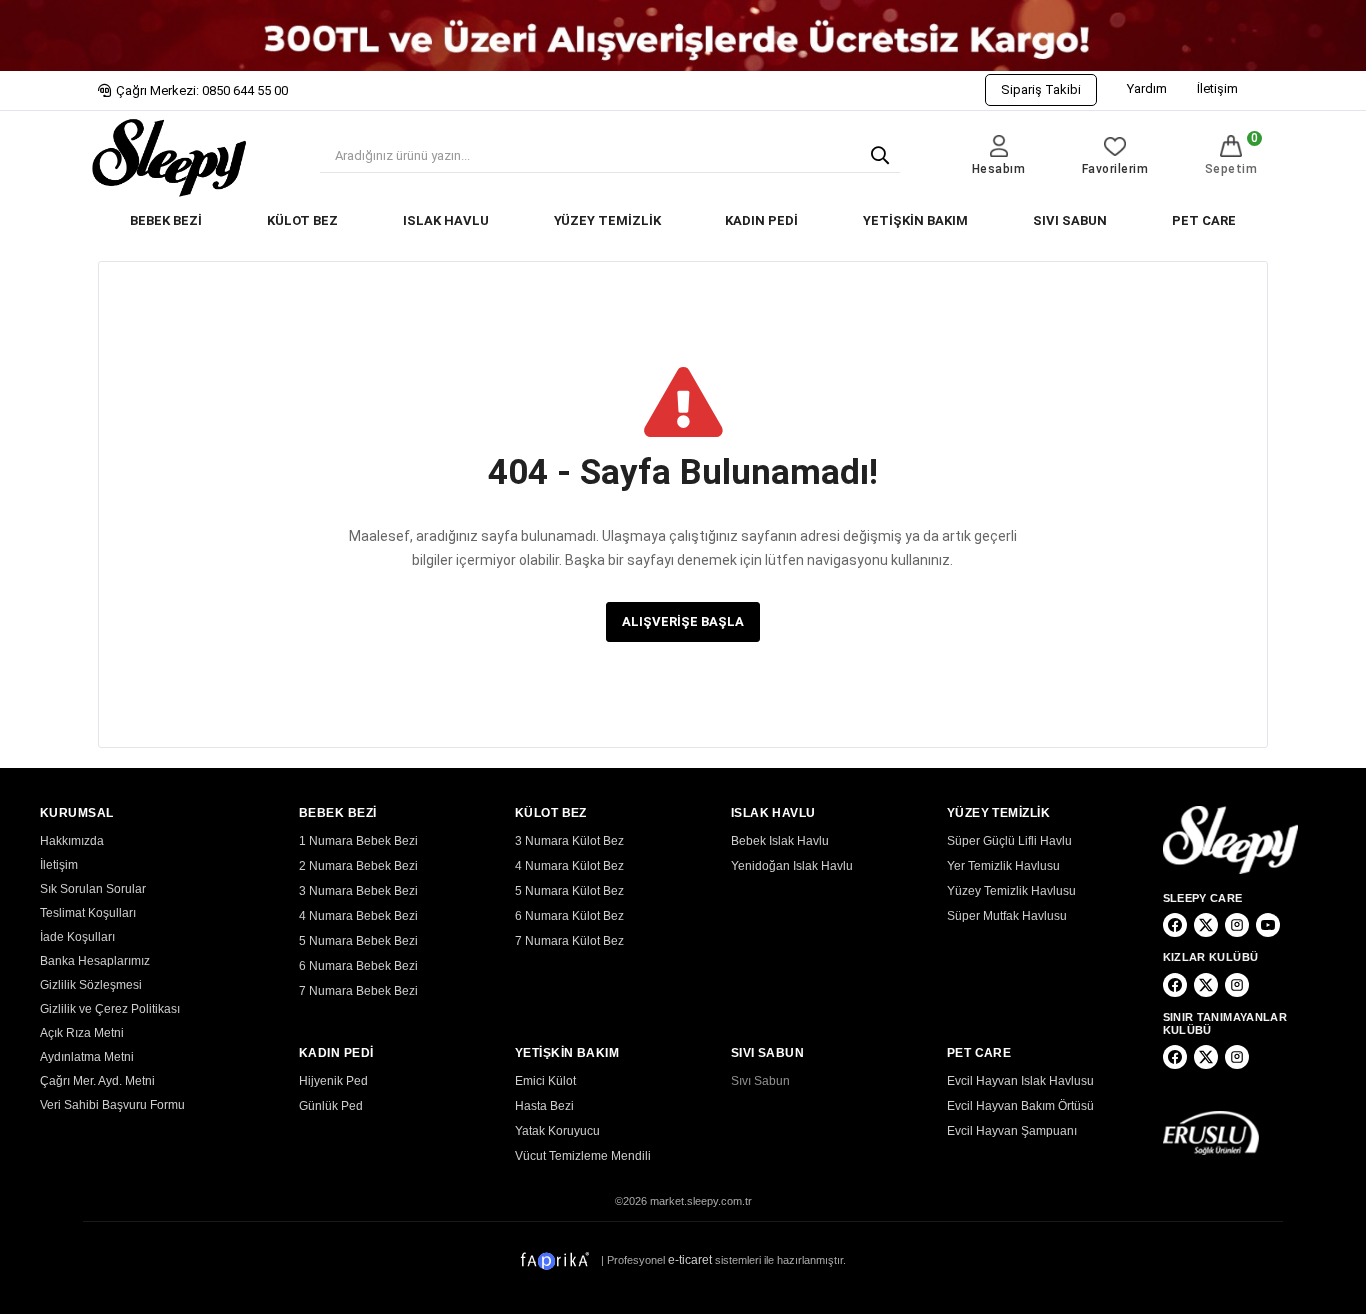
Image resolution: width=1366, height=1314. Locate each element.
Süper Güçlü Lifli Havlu (1009, 841)
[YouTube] (1268, 925)
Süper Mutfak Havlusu (1007, 916)
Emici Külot (545, 1081)
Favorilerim (1115, 169)
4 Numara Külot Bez (569, 866)
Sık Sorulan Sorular (93, 889)
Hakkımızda (72, 841)
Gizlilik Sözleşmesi (91, 985)
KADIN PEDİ (761, 220)
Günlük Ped (331, 1106)
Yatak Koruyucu (557, 1131)
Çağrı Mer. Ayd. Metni (97, 1081)
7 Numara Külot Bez (569, 941)
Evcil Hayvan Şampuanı (1012, 1131)
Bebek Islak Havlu (780, 841)
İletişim (1217, 88)
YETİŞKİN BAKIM (915, 220)
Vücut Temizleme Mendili (583, 1156)
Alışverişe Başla (683, 621)
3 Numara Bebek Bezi (358, 891)
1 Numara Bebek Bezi (358, 841)
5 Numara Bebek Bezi (358, 941)
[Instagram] (1237, 925)
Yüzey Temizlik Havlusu (1011, 891)
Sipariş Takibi (1041, 89)
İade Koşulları (77, 937)
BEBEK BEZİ (166, 220)
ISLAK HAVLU (446, 220)
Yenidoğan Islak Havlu (792, 866)
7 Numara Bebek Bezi (358, 991)
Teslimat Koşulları (88, 913)
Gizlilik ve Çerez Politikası (110, 1009)
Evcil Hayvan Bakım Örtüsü (1020, 1106)
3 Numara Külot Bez (569, 841)
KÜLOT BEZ (302, 220)
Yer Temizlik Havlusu (1003, 866)
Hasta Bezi (544, 1106)
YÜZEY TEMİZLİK (607, 220)
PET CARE (1204, 220)
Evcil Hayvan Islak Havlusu (1020, 1081)
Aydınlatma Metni (87, 1057)
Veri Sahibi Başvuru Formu (112, 1105)
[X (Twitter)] (1206, 925)
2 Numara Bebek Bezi (358, 866)
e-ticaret (690, 1260)
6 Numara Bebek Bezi (358, 966)
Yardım (1147, 88)
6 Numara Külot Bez (569, 916)
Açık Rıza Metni (82, 1033)
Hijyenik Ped (333, 1081)
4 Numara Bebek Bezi (358, 916)
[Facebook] (1175, 925)
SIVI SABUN (1070, 220)
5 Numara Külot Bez (569, 891)
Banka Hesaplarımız (95, 961)
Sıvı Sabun (760, 1081)
